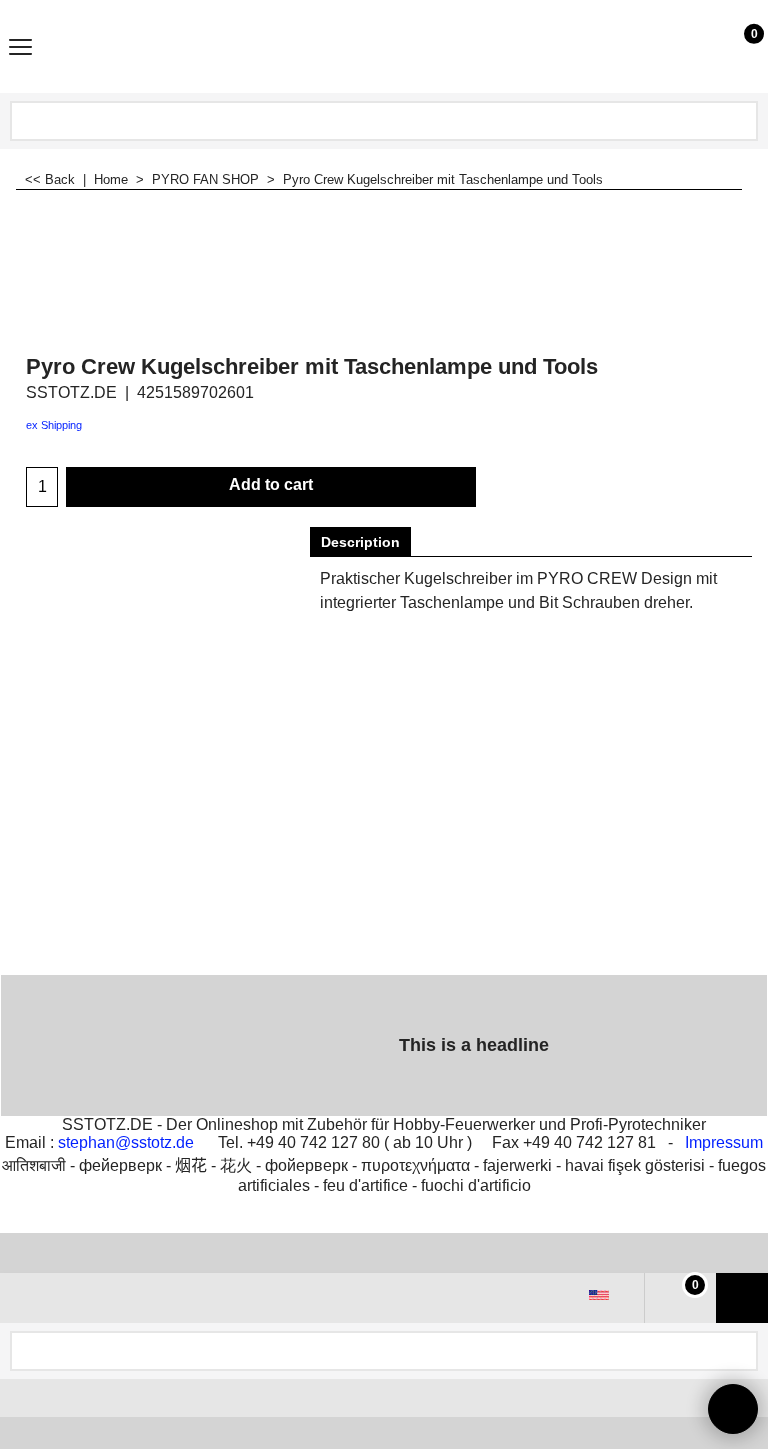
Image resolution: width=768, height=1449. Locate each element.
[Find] (741, 121)
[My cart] (735, 46)
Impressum (724, 1142)
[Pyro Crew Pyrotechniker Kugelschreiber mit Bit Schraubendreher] (681, 251)
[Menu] (20, 48)
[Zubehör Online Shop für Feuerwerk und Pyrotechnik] (380, 46)
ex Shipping (54, 425)
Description (360, 542)
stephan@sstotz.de (126, 1142)
